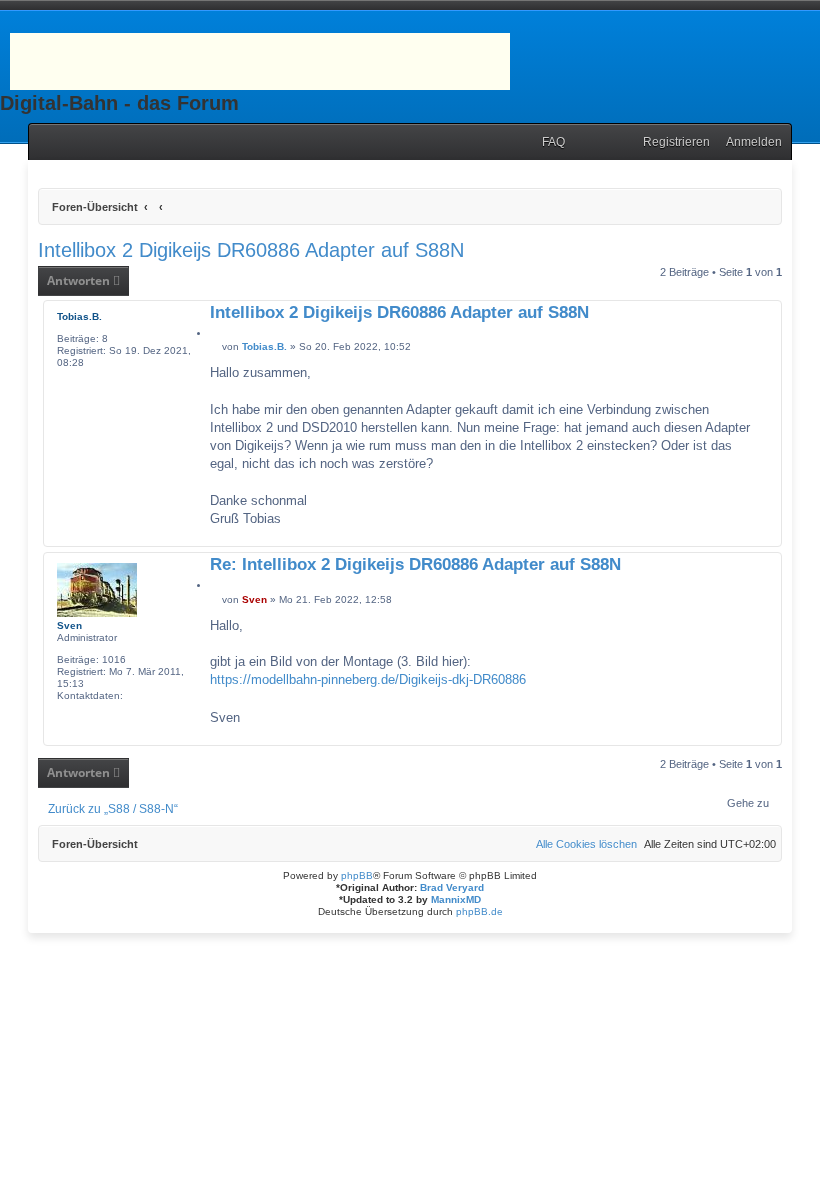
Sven (69, 625)
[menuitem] (549, 142)
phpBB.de (479, 911)
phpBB (357, 875)
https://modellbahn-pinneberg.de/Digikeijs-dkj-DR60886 (368, 679)
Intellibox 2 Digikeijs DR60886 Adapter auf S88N (251, 250)
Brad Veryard (452, 887)
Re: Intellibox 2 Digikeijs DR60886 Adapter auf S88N (415, 565)
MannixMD (456, 899)
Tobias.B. (79, 316)
